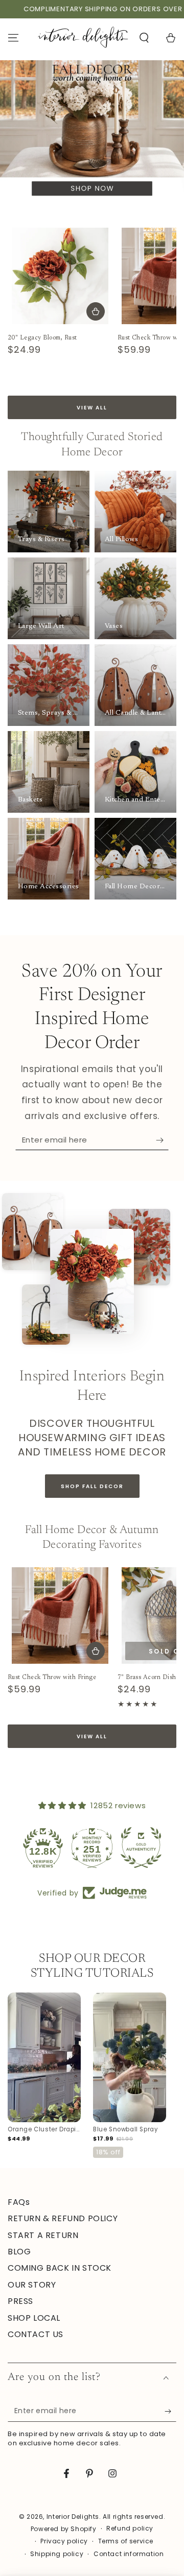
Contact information (129, 2554)
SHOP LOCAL (34, 2318)
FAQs (19, 2202)
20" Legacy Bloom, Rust (42, 338)
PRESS (20, 2301)
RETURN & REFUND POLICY (63, 2218)
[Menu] (13, 38)
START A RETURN (43, 2235)
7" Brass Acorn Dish (147, 1678)
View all (92, 408)
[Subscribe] (162, 1140)
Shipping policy (57, 2554)
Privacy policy (64, 2541)
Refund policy (130, 2529)
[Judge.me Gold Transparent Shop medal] (141, 1848)
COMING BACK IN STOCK (60, 2268)
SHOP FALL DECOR (92, 1486)
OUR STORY (32, 2285)
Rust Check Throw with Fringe (52, 1678)
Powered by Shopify (64, 2529)
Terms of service (126, 2541)
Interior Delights (73, 2517)
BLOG (19, 2252)
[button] (144, 38)
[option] (44, 2068)
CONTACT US (36, 2334)
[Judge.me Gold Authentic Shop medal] (92, 1848)
